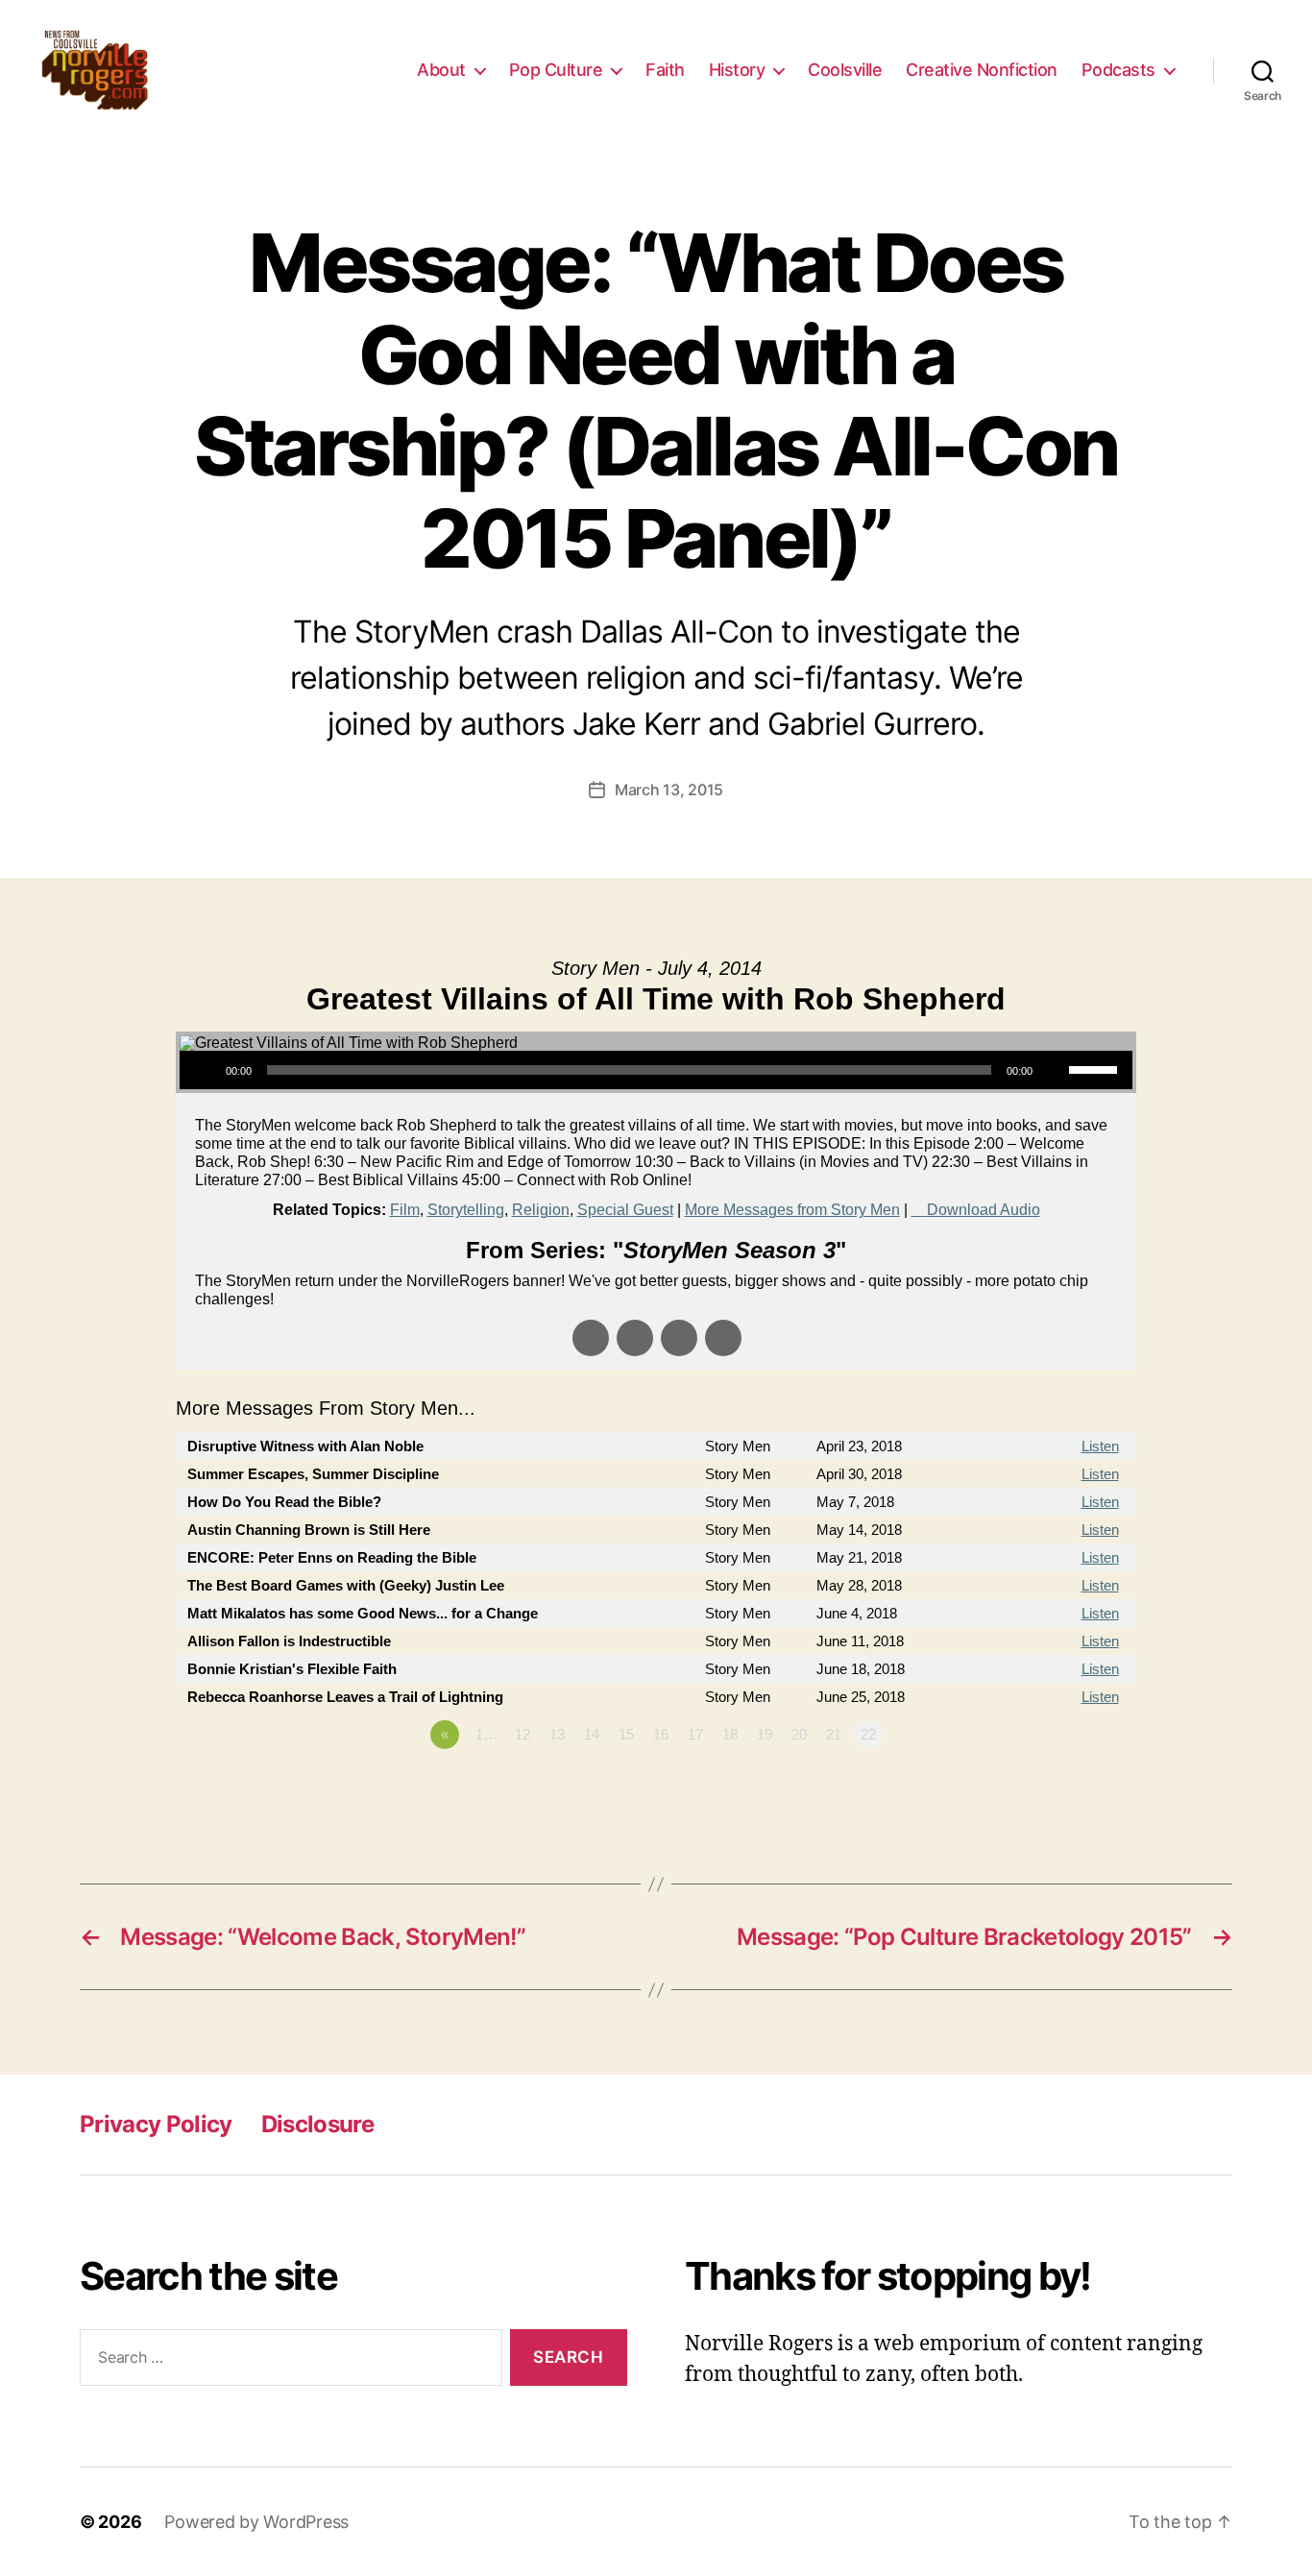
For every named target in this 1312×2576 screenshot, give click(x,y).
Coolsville (845, 70)
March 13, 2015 (669, 790)
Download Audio (984, 1210)
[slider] (1096, 1068)
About (441, 70)
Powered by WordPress (256, 2522)
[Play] (205, 1070)
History (737, 70)
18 (730, 1734)
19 (765, 1734)
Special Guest (625, 1210)
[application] (656, 1070)
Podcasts (1118, 70)
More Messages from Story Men (792, 1210)
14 (592, 1734)
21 (834, 1734)
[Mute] (1054, 1070)
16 (661, 1734)
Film (405, 1210)
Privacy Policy (156, 2124)
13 (557, 1734)
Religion (541, 1210)
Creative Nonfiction (982, 70)
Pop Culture (556, 70)
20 (799, 1734)
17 (695, 1734)
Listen (1100, 1446)
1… (486, 1734)
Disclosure (317, 2124)
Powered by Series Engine (1065, 1787)
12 (522, 1734)
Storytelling (466, 1210)
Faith (665, 70)
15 (626, 1734)
